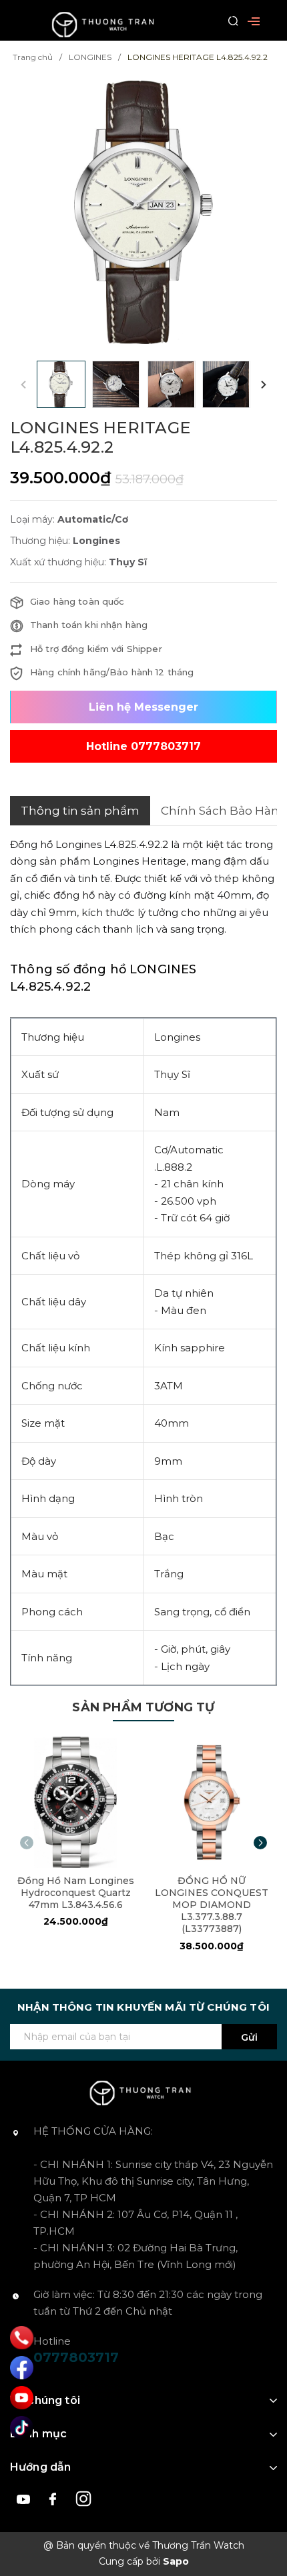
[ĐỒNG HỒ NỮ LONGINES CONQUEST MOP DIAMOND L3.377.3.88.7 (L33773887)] (212, 1802)
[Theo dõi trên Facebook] (55, 2498)
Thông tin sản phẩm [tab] (80, 811)
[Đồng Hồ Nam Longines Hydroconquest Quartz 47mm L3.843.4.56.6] (76, 1802)
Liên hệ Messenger (143, 707)
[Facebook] (22, 2368)
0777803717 (76, 2357)
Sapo (176, 2561)
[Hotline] (22, 2338)
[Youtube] (22, 2398)
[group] (143, 212)
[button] (264, 384)
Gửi (249, 2037)
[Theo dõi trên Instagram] (84, 2498)
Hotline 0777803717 (143, 746)
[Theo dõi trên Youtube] (25, 2498)
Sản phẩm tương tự (143, 1707)
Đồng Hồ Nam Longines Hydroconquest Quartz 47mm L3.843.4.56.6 (76, 1893)
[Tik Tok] (22, 2428)
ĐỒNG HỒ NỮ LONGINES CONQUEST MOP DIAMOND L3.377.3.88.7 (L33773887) (212, 1905)
